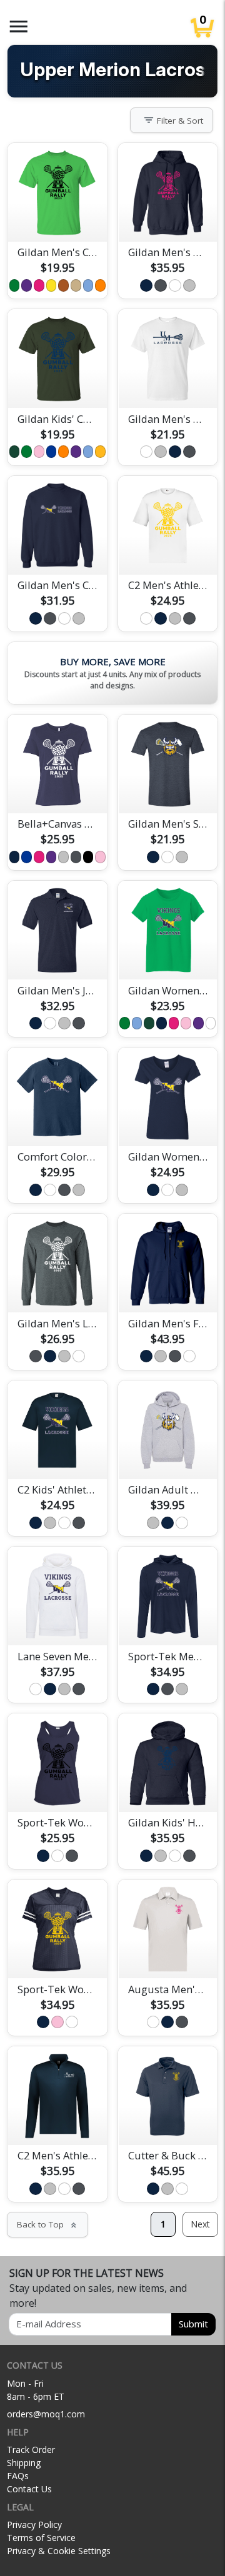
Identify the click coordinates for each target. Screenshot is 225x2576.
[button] (19, 27)
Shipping (24, 2463)
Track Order (31, 2450)
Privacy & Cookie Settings (59, 2551)
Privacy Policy (34, 2524)
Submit (193, 2324)
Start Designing (57, 217)
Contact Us (29, 2489)
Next (200, 2224)
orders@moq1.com (46, 2414)
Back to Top (47, 2224)
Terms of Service (41, 2538)
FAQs (18, 2476)
